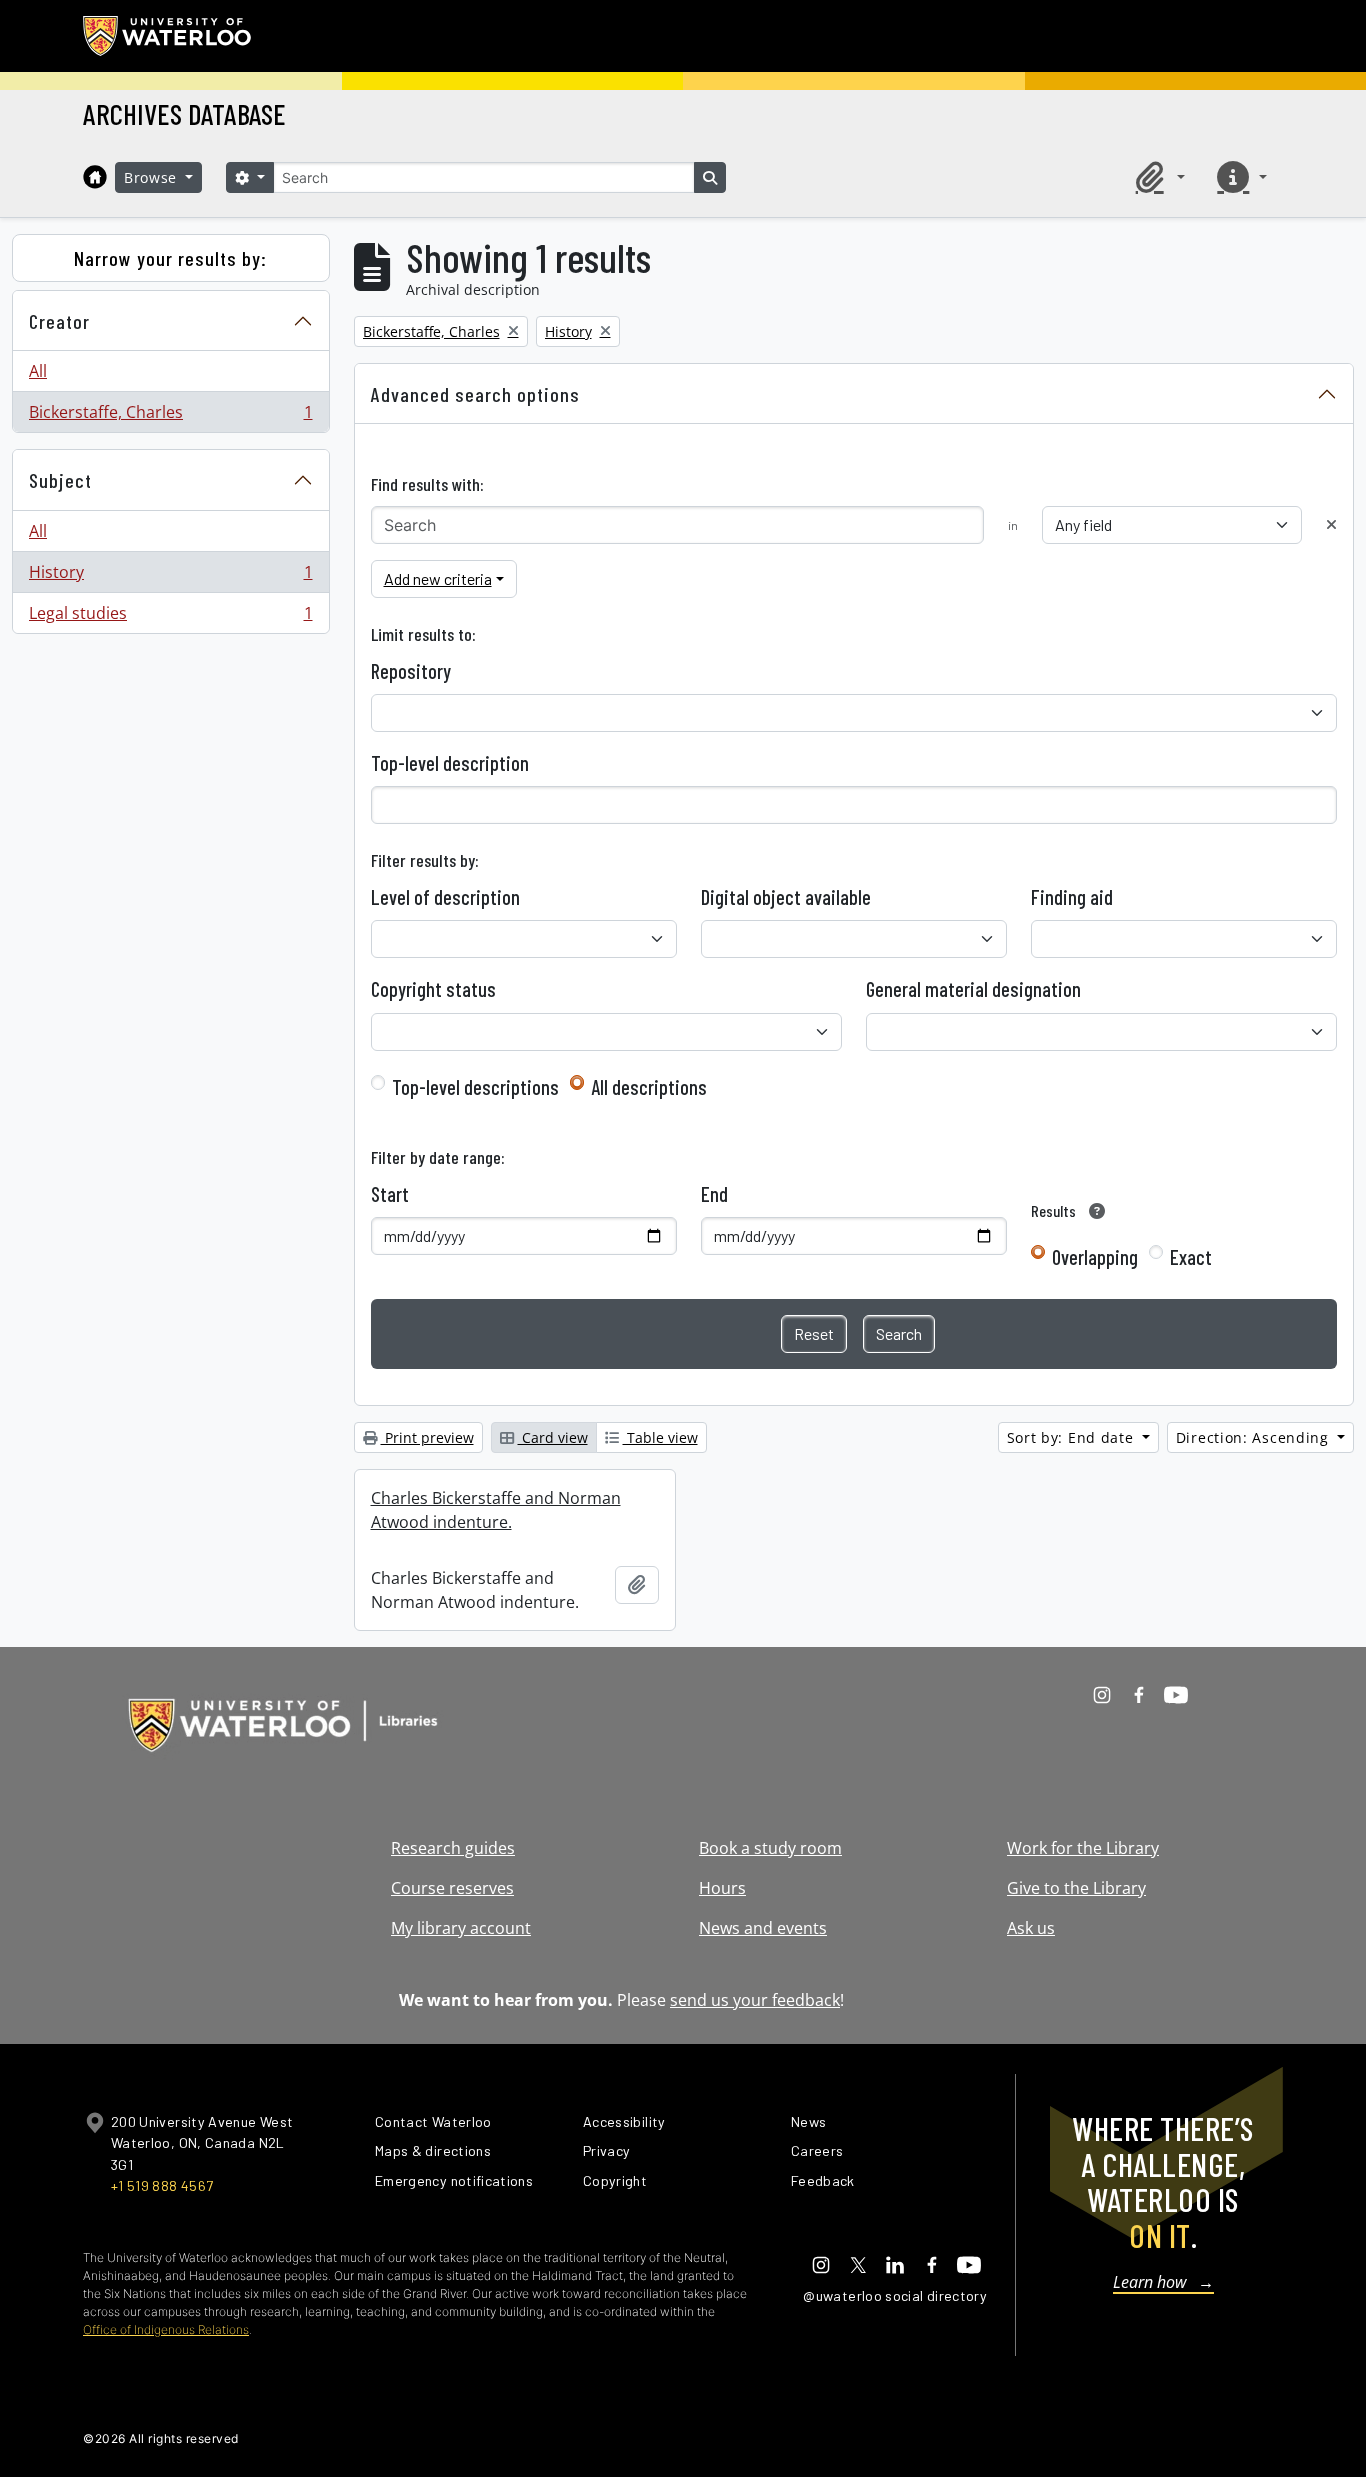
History (170, 577)
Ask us (1031, 1928)
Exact (1191, 1257)
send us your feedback (755, 2000)
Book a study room (770, 1848)
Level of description (445, 897)
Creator (59, 321)
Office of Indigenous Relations (166, 2329)
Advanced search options (475, 394)
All (38, 371)
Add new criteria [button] (438, 578)
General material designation (973, 989)
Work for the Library (1083, 1848)
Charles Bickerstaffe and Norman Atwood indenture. (496, 1510)
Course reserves (452, 1888)
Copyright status (433, 989)
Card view (553, 1437)
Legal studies (170, 617)
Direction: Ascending (1255, 1437)
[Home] (95, 177)
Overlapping (1095, 1257)
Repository (411, 671)
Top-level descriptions (475, 1087)
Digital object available (786, 897)
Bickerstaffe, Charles (170, 416)
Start (390, 1194)
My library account (461, 1928)
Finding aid (1072, 897)
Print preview (427, 1437)
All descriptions (649, 1087)
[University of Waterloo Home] (168, 36)
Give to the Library (1076, 1888)
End (714, 1194)
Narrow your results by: (170, 258)
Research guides (453, 1848)
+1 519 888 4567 (162, 2185)
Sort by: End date (1073, 1437)
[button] (1157, 177)
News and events (763, 1928)
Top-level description (450, 763)
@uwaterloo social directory (895, 2295)
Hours (722, 1888)
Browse (153, 177)
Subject (60, 480)
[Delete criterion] (1331, 524)
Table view (660, 1437)
